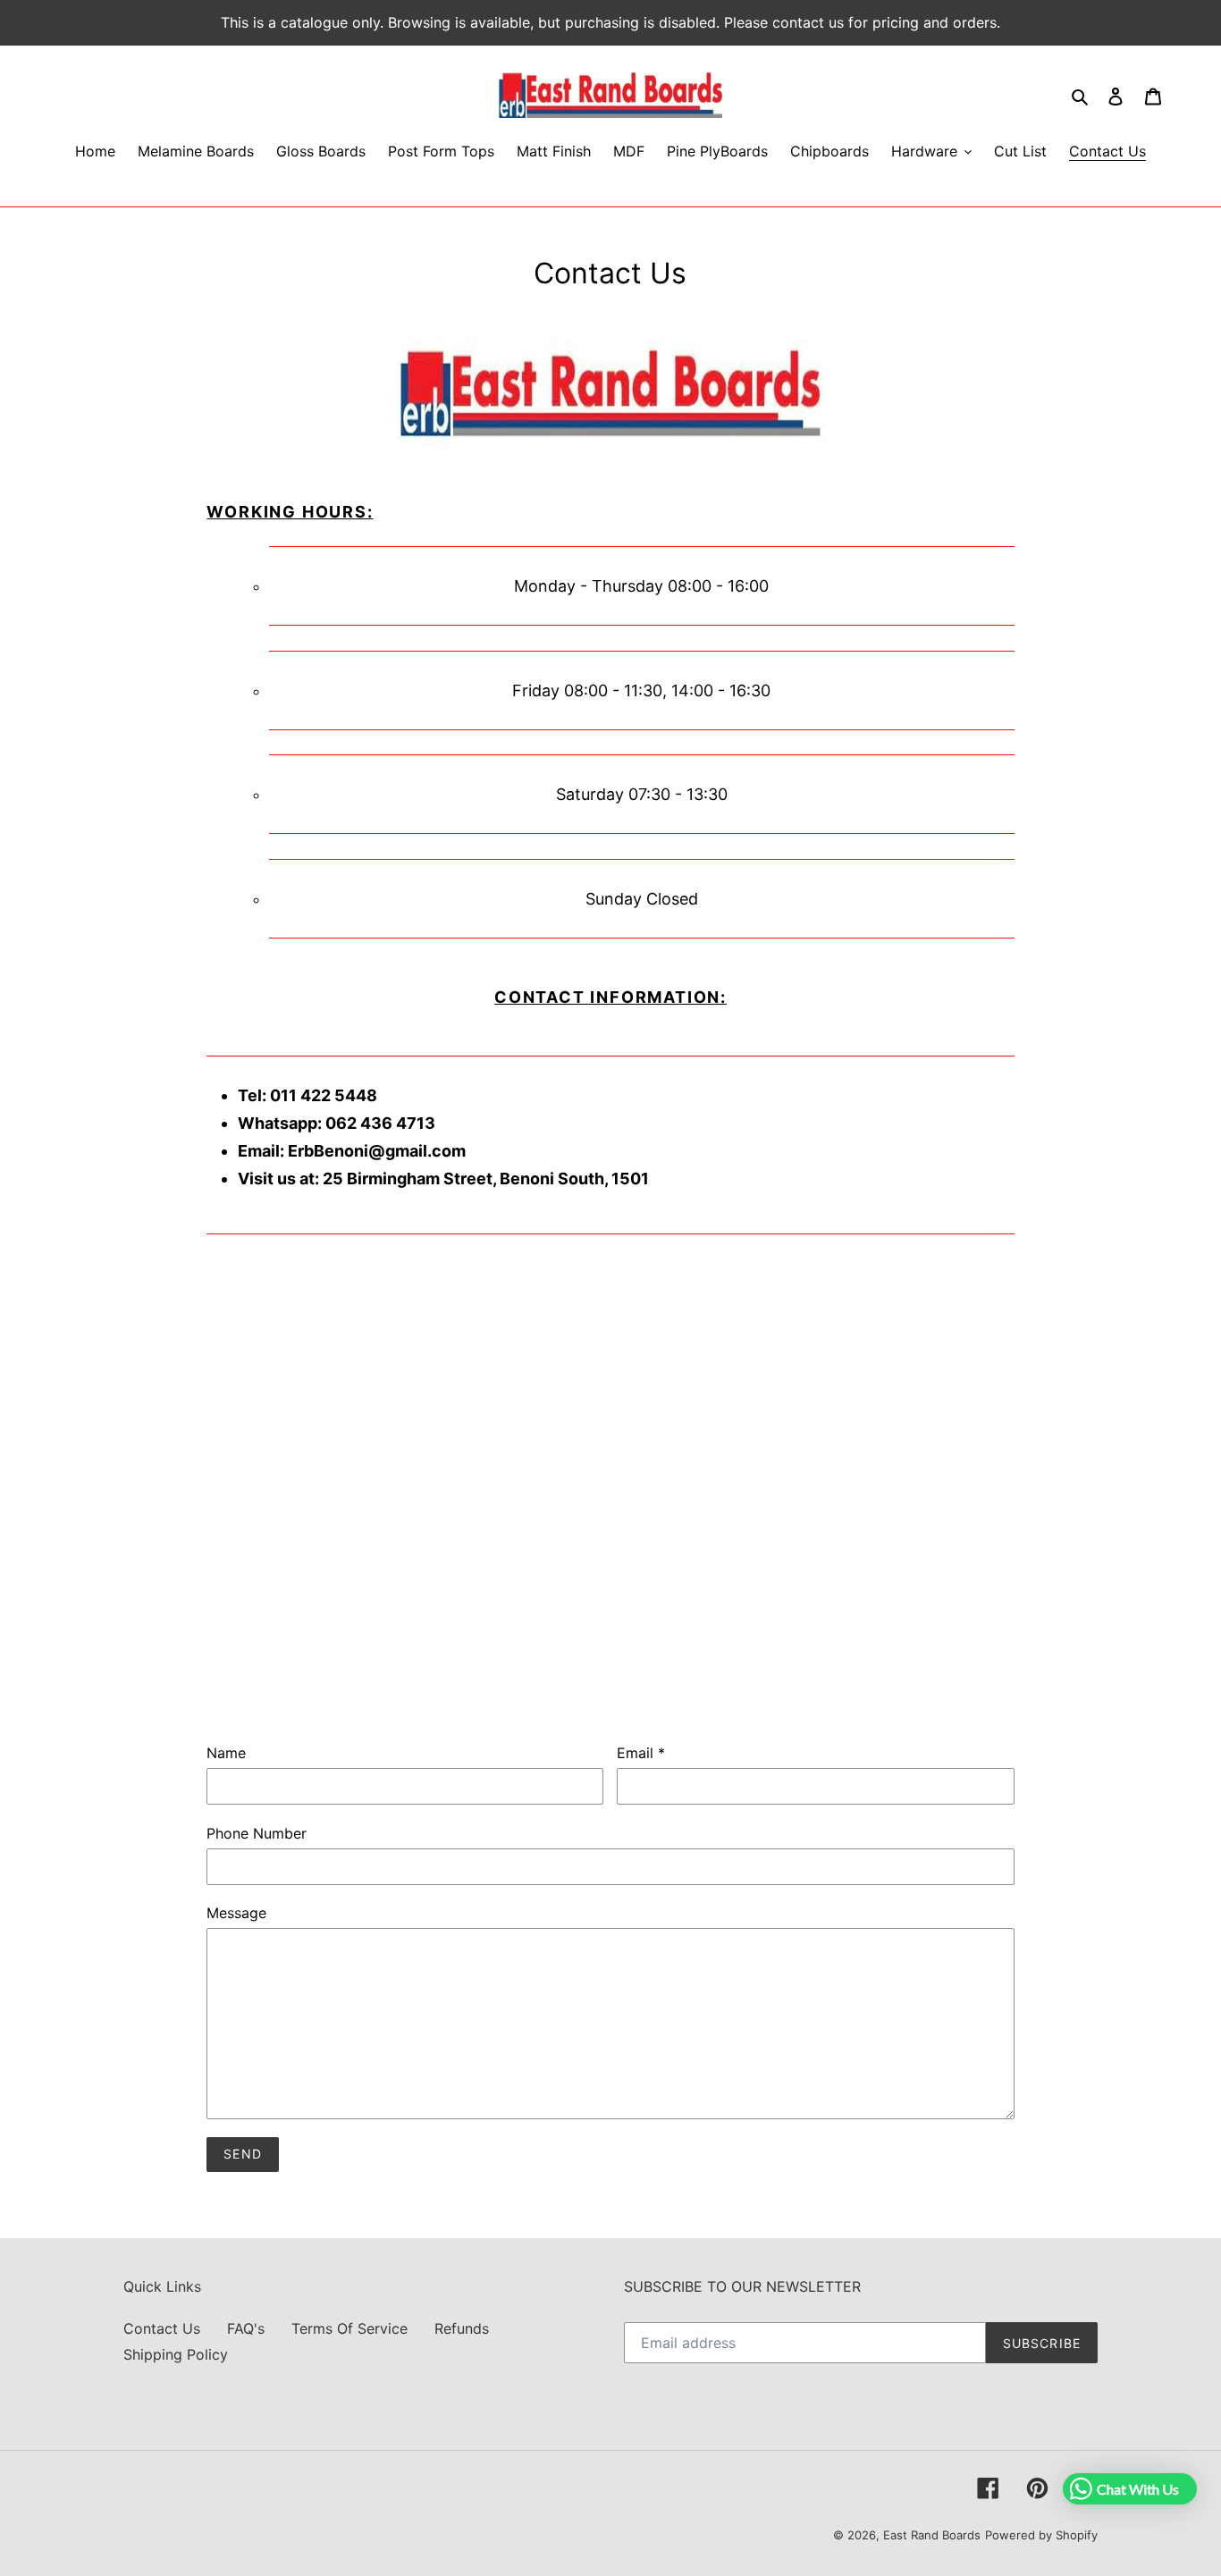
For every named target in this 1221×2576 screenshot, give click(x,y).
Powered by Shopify (1041, 2535)
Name (226, 1753)
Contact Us (162, 2328)
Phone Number (257, 1833)
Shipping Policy (176, 2354)
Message (236, 1913)
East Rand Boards (932, 2535)
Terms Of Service (349, 2328)
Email (641, 1753)
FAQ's (246, 2328)
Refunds (462, 2328)
